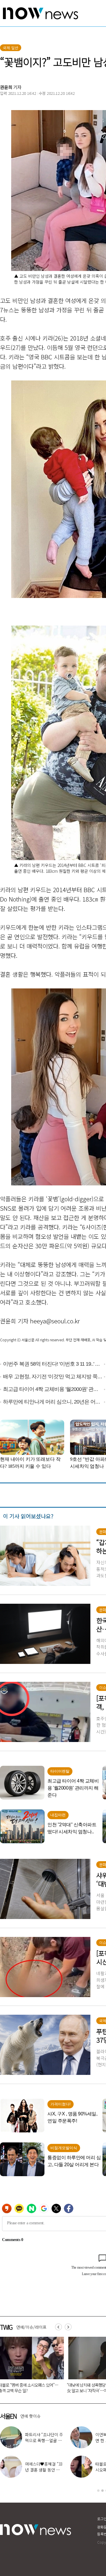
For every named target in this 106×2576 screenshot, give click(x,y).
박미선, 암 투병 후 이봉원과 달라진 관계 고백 (44, 2440)
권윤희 (6, 87)
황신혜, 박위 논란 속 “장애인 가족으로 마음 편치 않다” (44, 2470)
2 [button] (102, 2491)
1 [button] (98, 2491)
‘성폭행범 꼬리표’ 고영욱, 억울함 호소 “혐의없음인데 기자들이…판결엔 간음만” (30, 2390)
